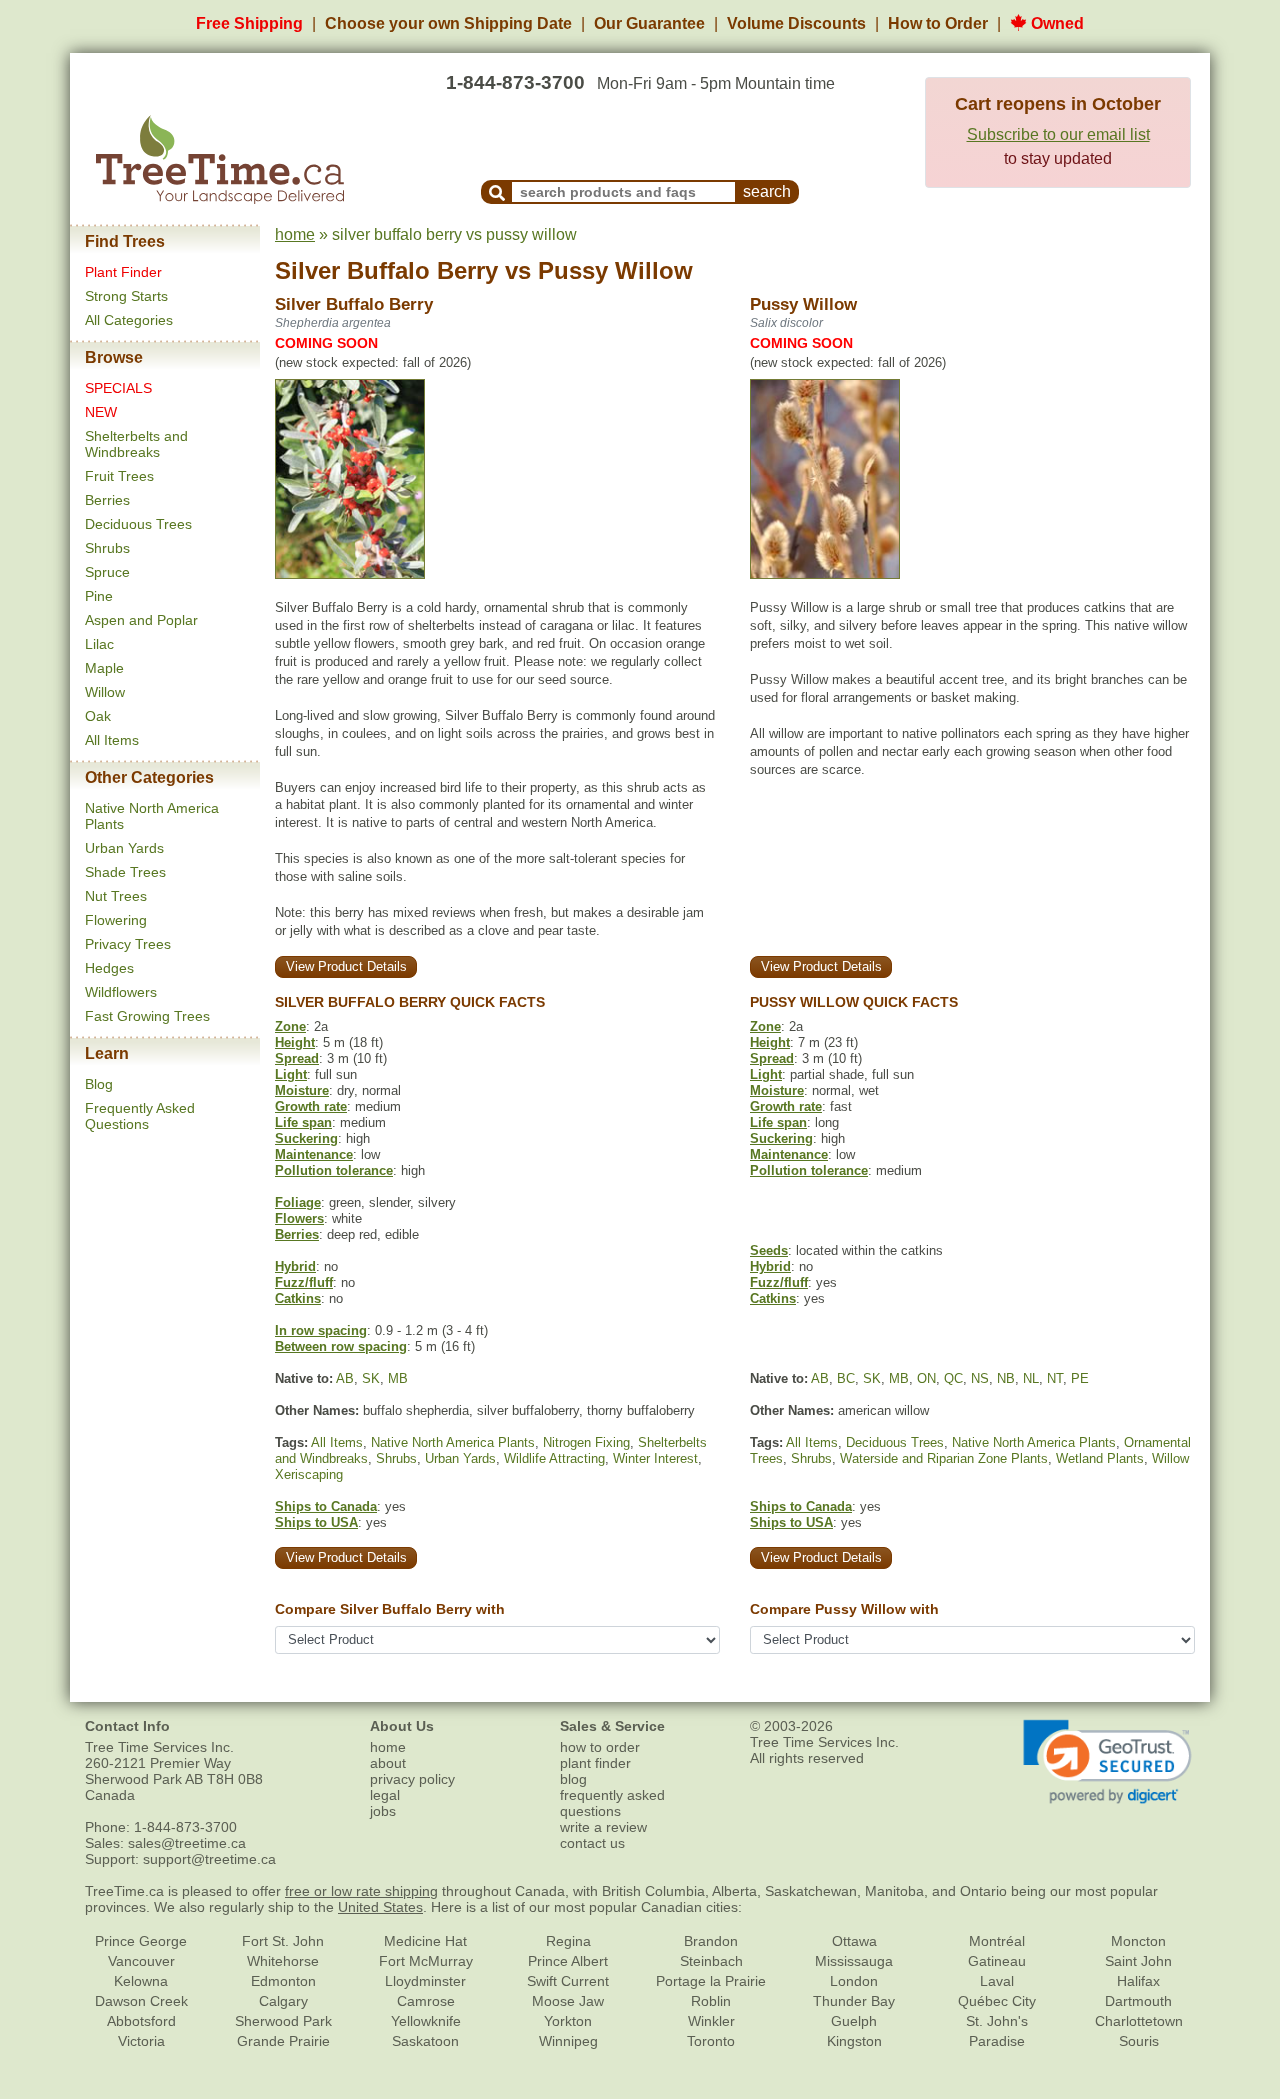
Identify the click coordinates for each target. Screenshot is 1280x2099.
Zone (290, 1026)
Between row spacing (341, 1346)
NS (980, 1378)
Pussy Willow (615, 270)
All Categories (129, 320)
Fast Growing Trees (147, 1016)
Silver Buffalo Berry (386, 270)
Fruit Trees (119, 476)
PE (1080, 1378)
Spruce (107, 572)
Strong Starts (126, 296)
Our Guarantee (649, 23)
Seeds (769, 1250)
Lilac (99, 644)
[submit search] (497, 192)
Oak (98, 716)
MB (398, 1378)
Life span (303, 1122)
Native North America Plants (453, 1442)
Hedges (109, 968)
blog (573, 1779)
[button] (1107, 1762)
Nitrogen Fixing (586, 1442)
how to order (600, 1747)
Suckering (306, 1138)
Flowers (299, 1218)
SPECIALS (118, 388)
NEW (101, 412)
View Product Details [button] (346, 966)
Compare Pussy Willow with (844, 1609)
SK (371, 1378)
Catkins (298, 1298)
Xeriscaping (309, 1474)
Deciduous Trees (138, 524)
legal (385, 1795)
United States (380, 1907)
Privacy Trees (128, 944)
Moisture (302, 1090)
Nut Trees (116, 896)
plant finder (595, 1763)
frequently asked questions (612, 1803)
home (295, 234)
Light (291, 1074)
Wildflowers (121, 992)
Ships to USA (316, 1522)
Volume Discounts (796, 23)
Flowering (116, 920)
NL (1031, 1378)
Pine (99, 596)
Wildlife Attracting (554, 1458)
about (388, 1763)
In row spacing (321, 1330)
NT (1055, 1378)
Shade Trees (125, 872)
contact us (592, 1843)
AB (345, 1378)
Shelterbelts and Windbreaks (136, 444)
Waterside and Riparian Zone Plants (944, 1458)
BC (846, 1378)
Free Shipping (249, 23)
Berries (107, 500)
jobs (383, 1811)
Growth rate (311, 1106)
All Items (112, 740)
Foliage (298, 1202)
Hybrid (295, 1266)
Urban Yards (124, 848)
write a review (603, 1827)
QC (953, 1378)
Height (295, 1042)
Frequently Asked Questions (140, 1116)
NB (1006, 1378)
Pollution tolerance (334, 1170)
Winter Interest (655, 1458)
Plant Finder (123, 272)
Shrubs (107, 548)
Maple (104, 668)
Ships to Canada (326, 1506)
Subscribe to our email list (1058, 134)
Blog (99, 1084)
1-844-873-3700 (515, 82)
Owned (1055, 23)
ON (926, 1378)
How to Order (938, 23)
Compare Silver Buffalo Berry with (390, 1609)
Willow (105, 692)
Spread (297, 1058)
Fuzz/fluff (304, 1282)
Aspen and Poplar (141, 620)
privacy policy (412, 1779)
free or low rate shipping (361, 1891)
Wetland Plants (1100, 1458)
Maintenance (314, 1154)
